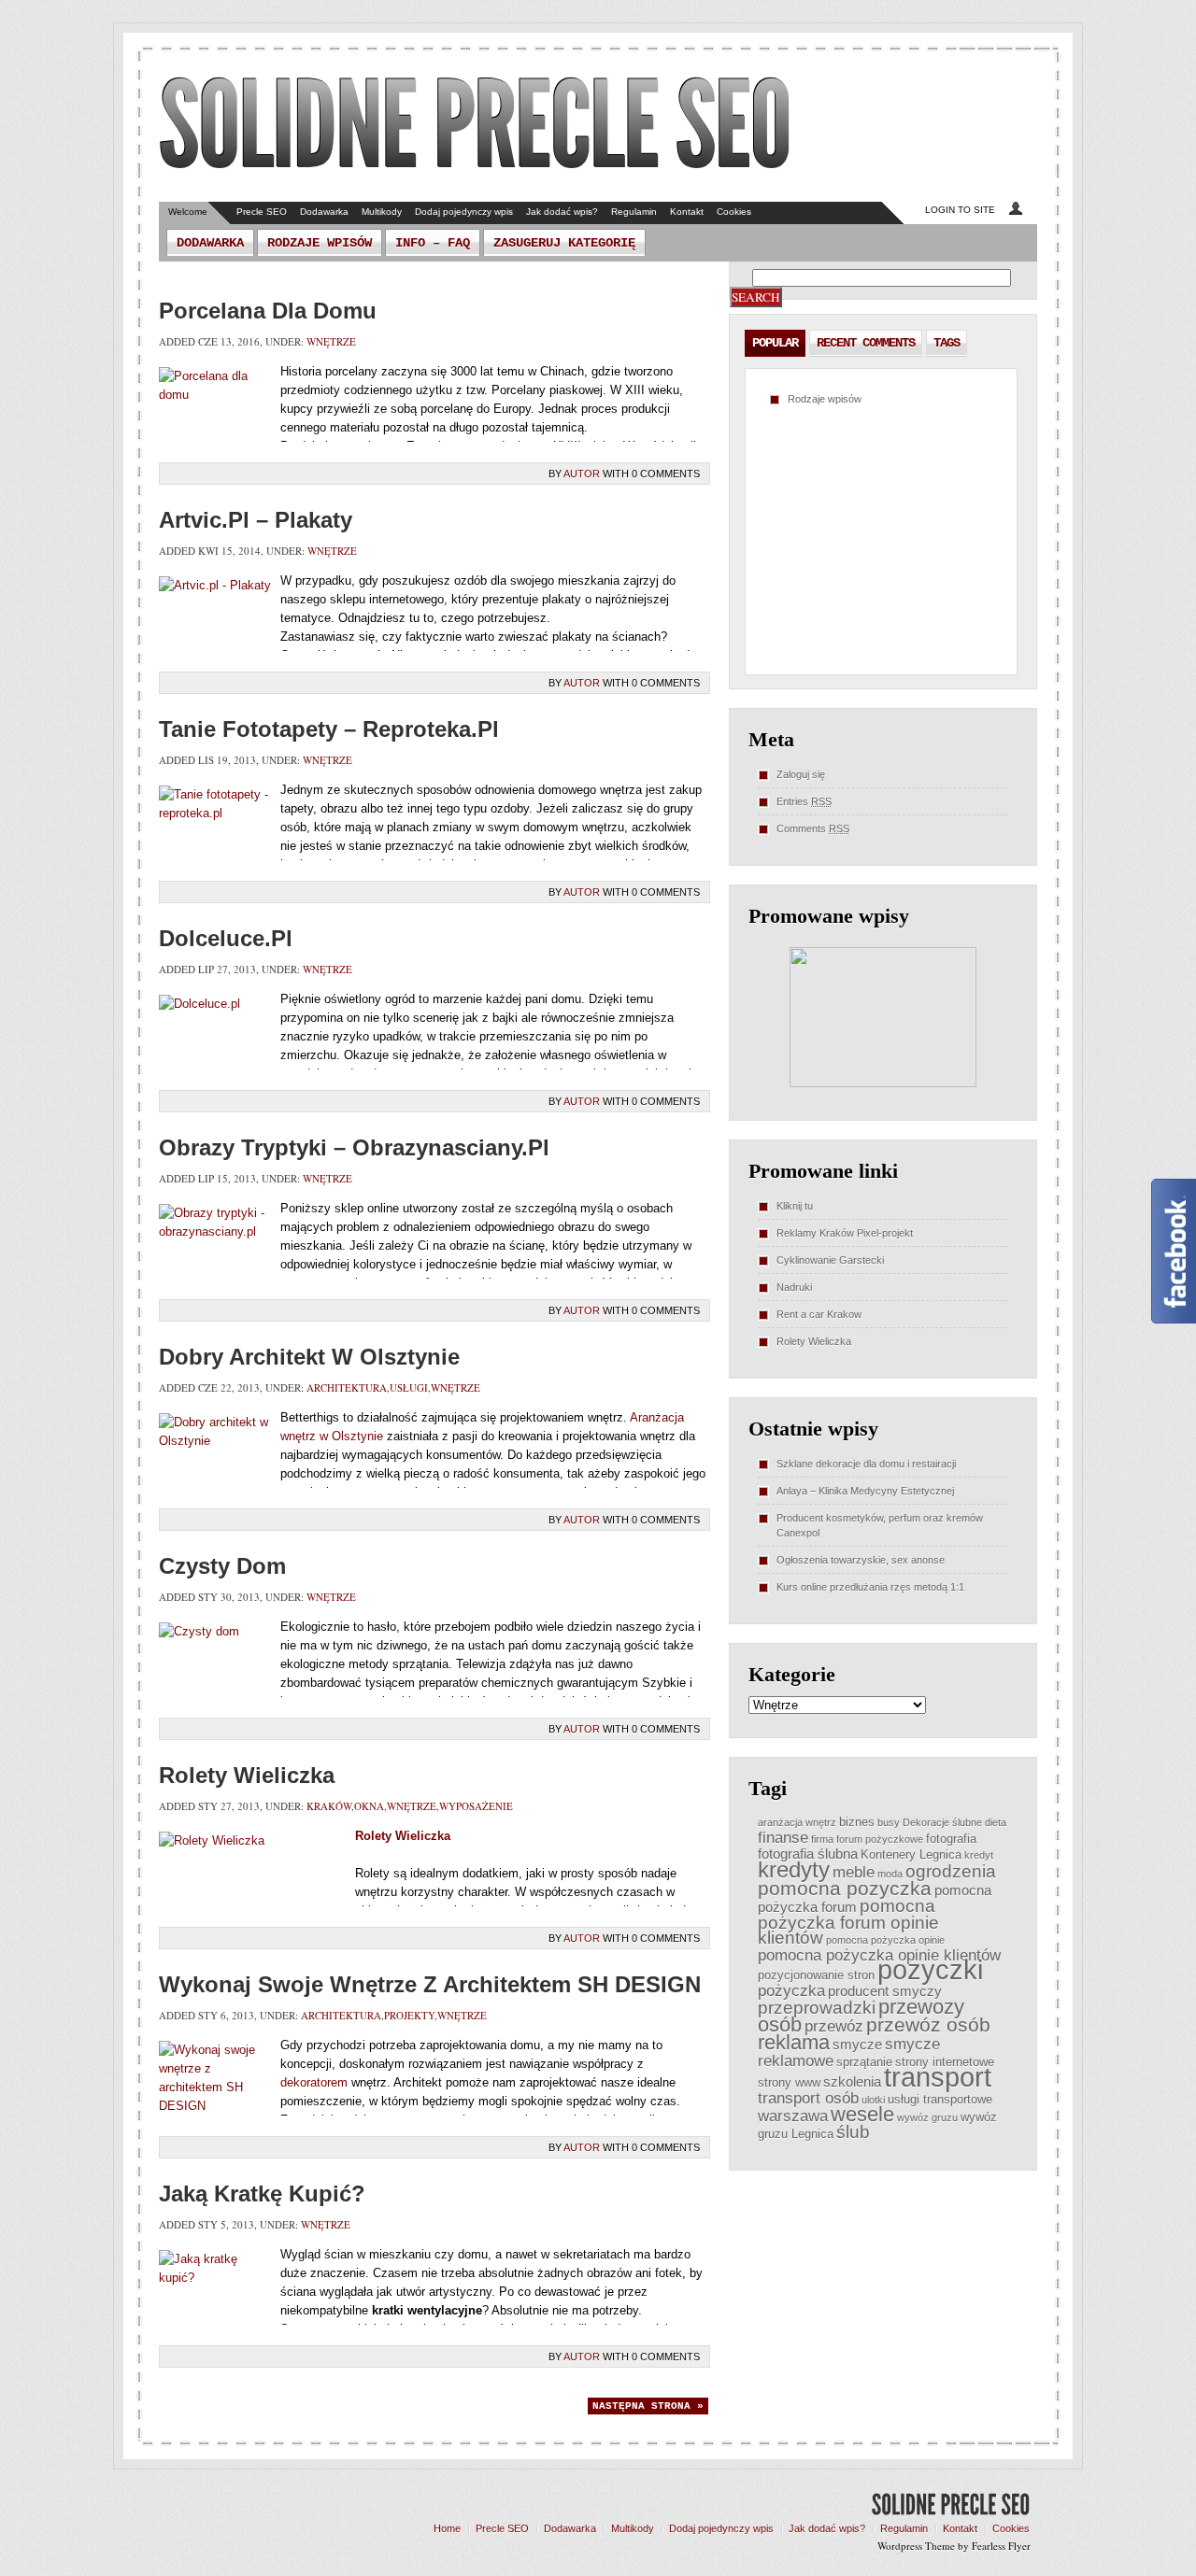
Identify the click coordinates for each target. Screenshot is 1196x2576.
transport (938, 2077)
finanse (783, 1837)
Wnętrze (331, 341)
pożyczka (791, 1990)
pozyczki (930, 1969)
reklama (794, 2042)
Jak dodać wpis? (562, 212)
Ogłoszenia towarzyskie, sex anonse (861, 1560)
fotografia (951, 1839)
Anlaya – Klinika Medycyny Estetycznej (865, 1491)
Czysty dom (222, 1566)
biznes (857, 1822)
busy (889, 1822)
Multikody (382, 212)
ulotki (873, 2100)
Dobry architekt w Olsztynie (309, 1357)
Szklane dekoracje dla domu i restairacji (866, 1464)
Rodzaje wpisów (320, 243)
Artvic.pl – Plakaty (256, 520)
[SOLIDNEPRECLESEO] (475, 125)
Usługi (409, 1387)
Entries (804, 801)
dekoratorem (314, 2082)
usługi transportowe (940, 2099)
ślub (853, 2132)
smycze (857, 2044)
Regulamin (634, 212)
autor (582, 474)
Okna (369, 1806)
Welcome (188, 212)
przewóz (834, 2026)
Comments (813, 828)
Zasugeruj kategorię (564, 243)
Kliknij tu (795, 1206)
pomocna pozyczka (845, 1888)
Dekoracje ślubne (942, 1822)
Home (447, 2528)
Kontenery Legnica (911, 1854)
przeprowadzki (817, 2008)
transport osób (808, 2098)
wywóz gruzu (927, 2117)
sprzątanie (864, 2062)
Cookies (734, 212)
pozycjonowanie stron (816, 1975)
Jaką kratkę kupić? (262, 2194)
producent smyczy (885, 1991)
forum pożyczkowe (880, 1839)
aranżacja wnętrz (797, 1822)
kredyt (979, 1855)
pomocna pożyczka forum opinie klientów (848, 1922)
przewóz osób (928, 2024)
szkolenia (852, 2081)
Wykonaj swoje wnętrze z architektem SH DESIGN (430, 1984)
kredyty (794, 1870)
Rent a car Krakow (819, 1314)
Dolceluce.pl (226, 938)
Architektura (347, 1387)
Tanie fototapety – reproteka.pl (329, 729)
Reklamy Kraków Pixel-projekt (845, 1233)
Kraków (329, 1806)
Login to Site (960, 210)
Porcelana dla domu (268, 311)
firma (822, 1839)
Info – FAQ (433, 243)
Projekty (409, 2015)
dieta (996, 1822)
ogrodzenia (951, 1871)
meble (854, 1872)
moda (890, 1874)
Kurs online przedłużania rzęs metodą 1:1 (870, 1587)
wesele (862, 2114)
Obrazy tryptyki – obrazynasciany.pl (354, 1147)
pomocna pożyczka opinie (885, 1940)
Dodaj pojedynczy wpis (464, 212)
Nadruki (794, 1287)
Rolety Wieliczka (247, 1775)
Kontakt (687, 212)
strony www (789, 2082)
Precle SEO (262, 212)
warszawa (793, 2116)
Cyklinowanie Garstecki (830, 1260)
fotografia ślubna (808, 1854)
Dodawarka (324, 212)
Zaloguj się (801, 774)
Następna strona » (648, 2406)
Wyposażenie (476, 1806)
